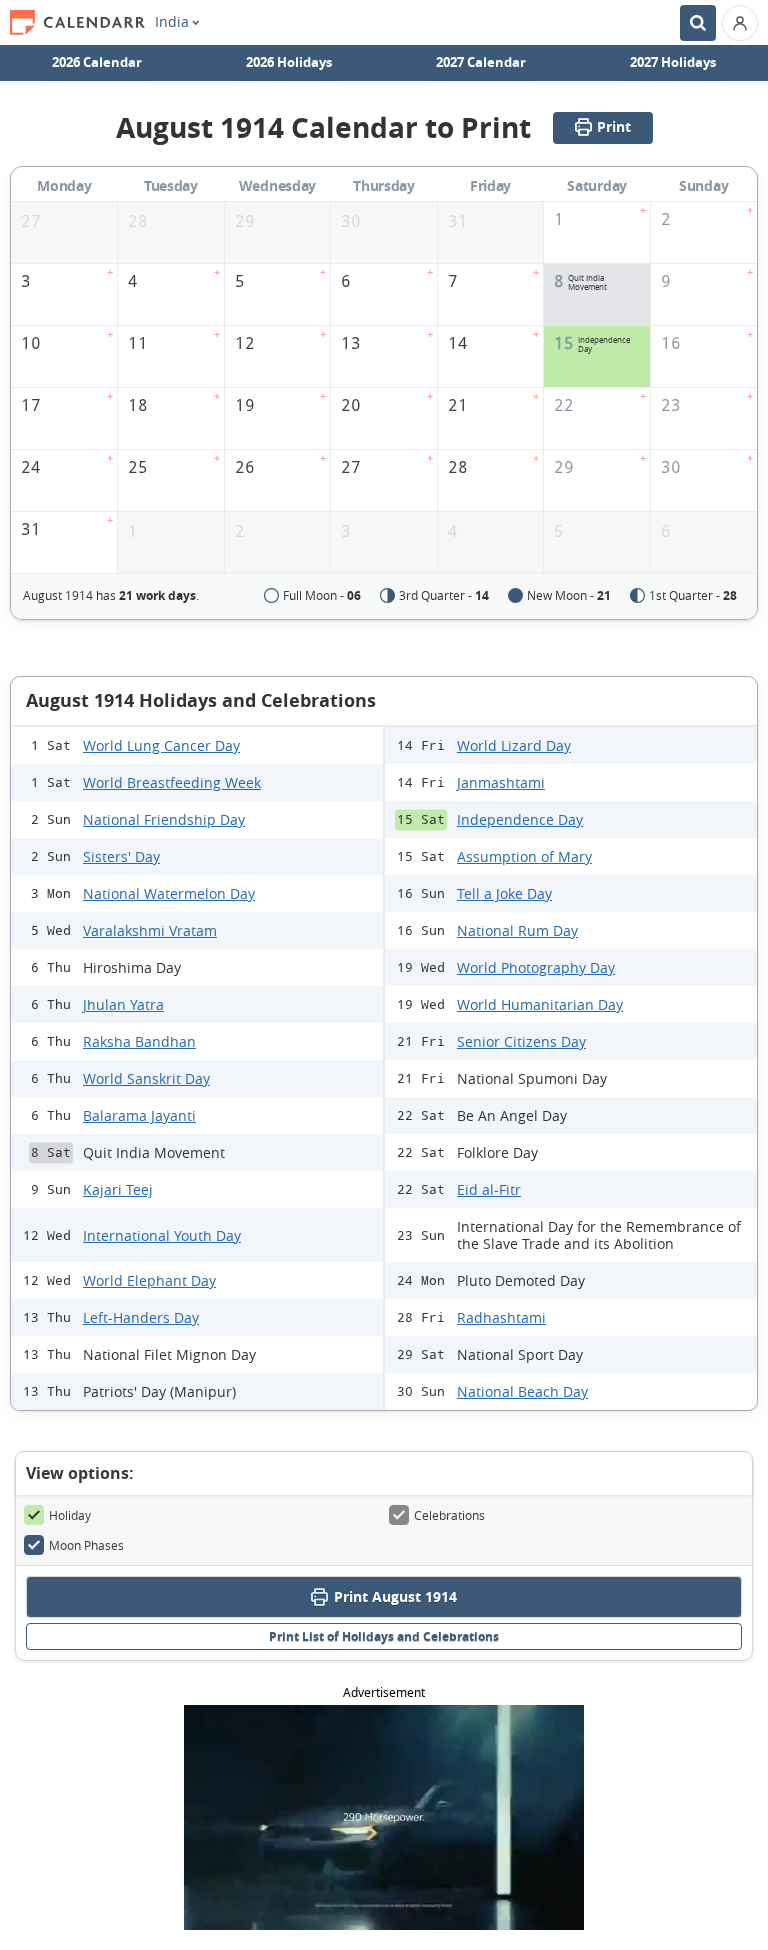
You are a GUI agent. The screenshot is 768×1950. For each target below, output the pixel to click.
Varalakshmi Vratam (150, 930)
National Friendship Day (164, 819)
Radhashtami (501, 1317)
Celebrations (449, 1515)
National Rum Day (517, 930)
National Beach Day (522, 1391)
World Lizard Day (514, 745)
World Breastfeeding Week (172, 782)
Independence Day (520, 819)
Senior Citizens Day (521, 1041)
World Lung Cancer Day (161, 745)
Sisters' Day (121, 856)
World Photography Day (536, 967)
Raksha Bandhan (139, 1041)
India (172, 22)
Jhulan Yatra (123, 1004)
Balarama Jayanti (139, 1115)
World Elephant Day (149, 1280)
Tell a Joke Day (504, 893)
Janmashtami (501, 782)
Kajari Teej (118, 1189)
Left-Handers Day (141, 1317)
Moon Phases (86, 1545)
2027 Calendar (481, 62)
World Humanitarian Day (540, 1004)
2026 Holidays (289, 62)
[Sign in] (740, 23)
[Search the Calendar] (698, 23)
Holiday (70, 1515)
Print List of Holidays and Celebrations (384, 1636)
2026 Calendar (97, 62)
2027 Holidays (673, 62)
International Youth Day (162, 1235)
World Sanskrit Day (146, 1078)
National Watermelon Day (169, 893)
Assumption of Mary (524, 856)
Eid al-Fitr (489, 1189)
